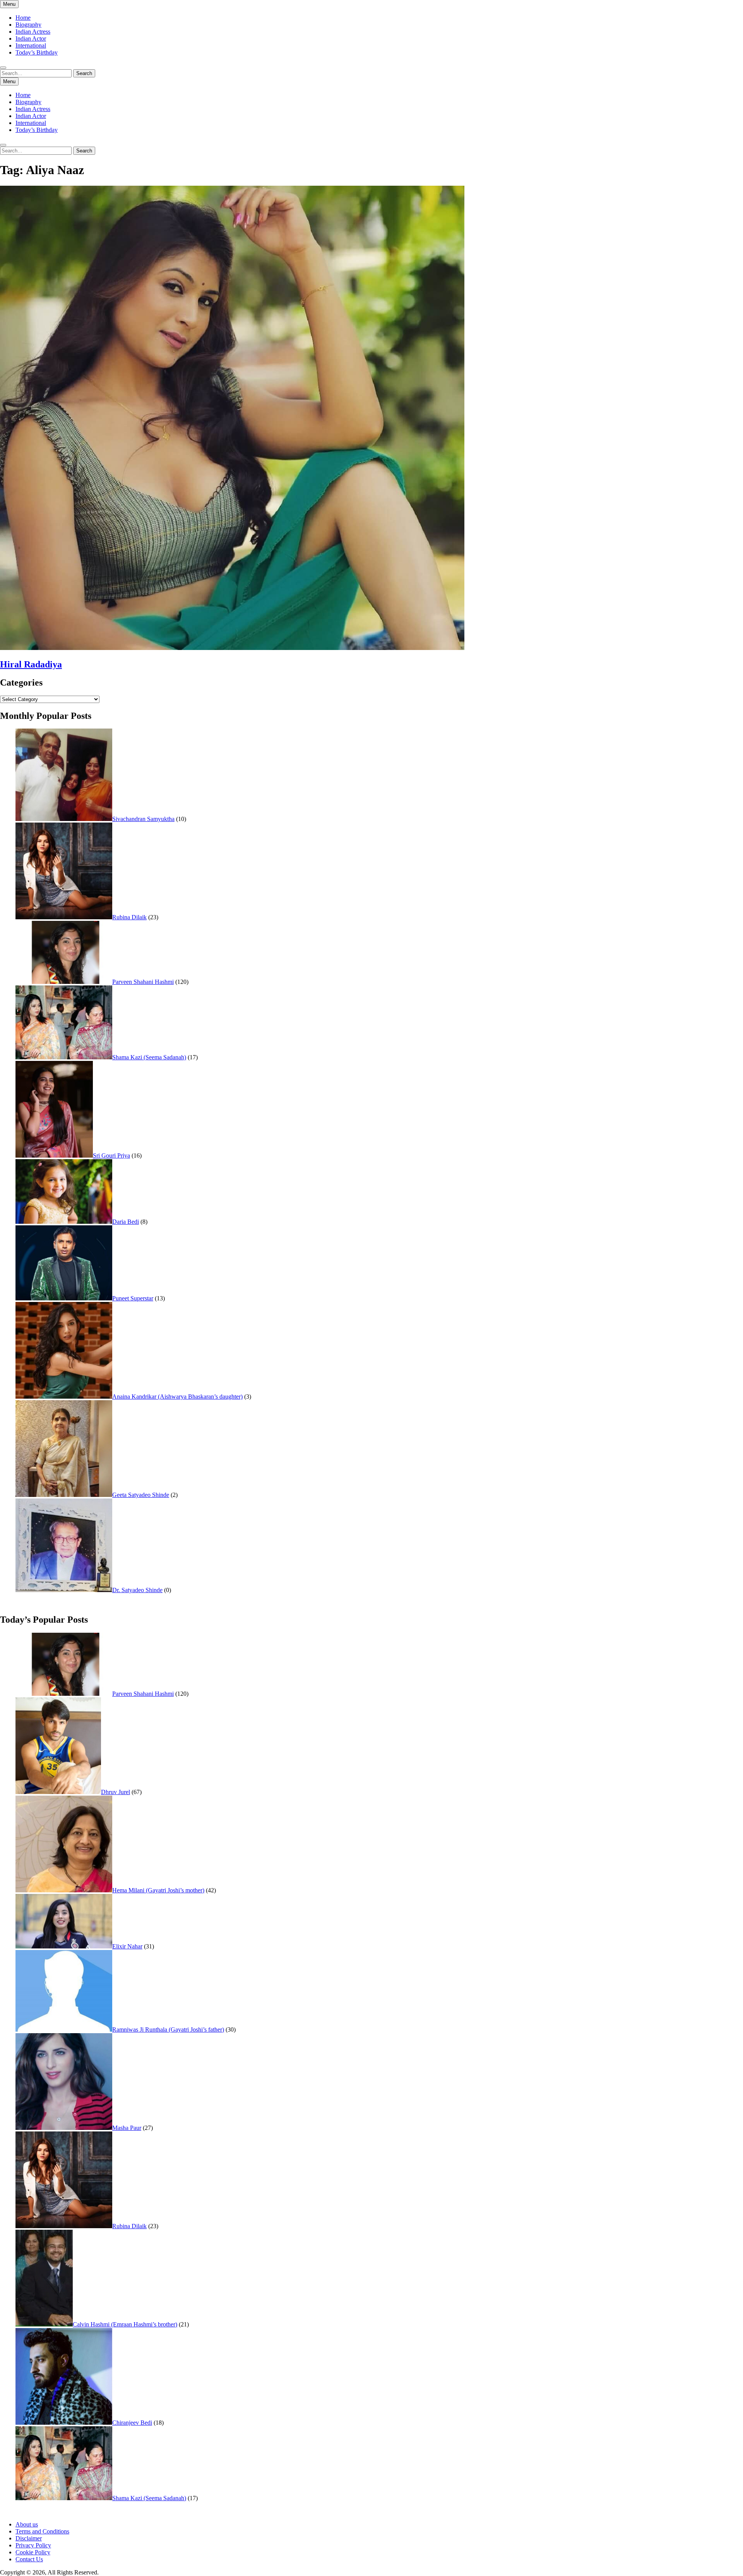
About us (27, 2524)
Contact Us (29, 2559)
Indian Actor (31, 38)
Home (23, 18)
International (31, 45)
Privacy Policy (33, 2545)
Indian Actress (33, 32)
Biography (28, 25)
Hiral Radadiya (31, 664)
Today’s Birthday (37, 52)
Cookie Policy (33, 2552)
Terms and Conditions (42, 2531)
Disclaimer (29, 2538)
